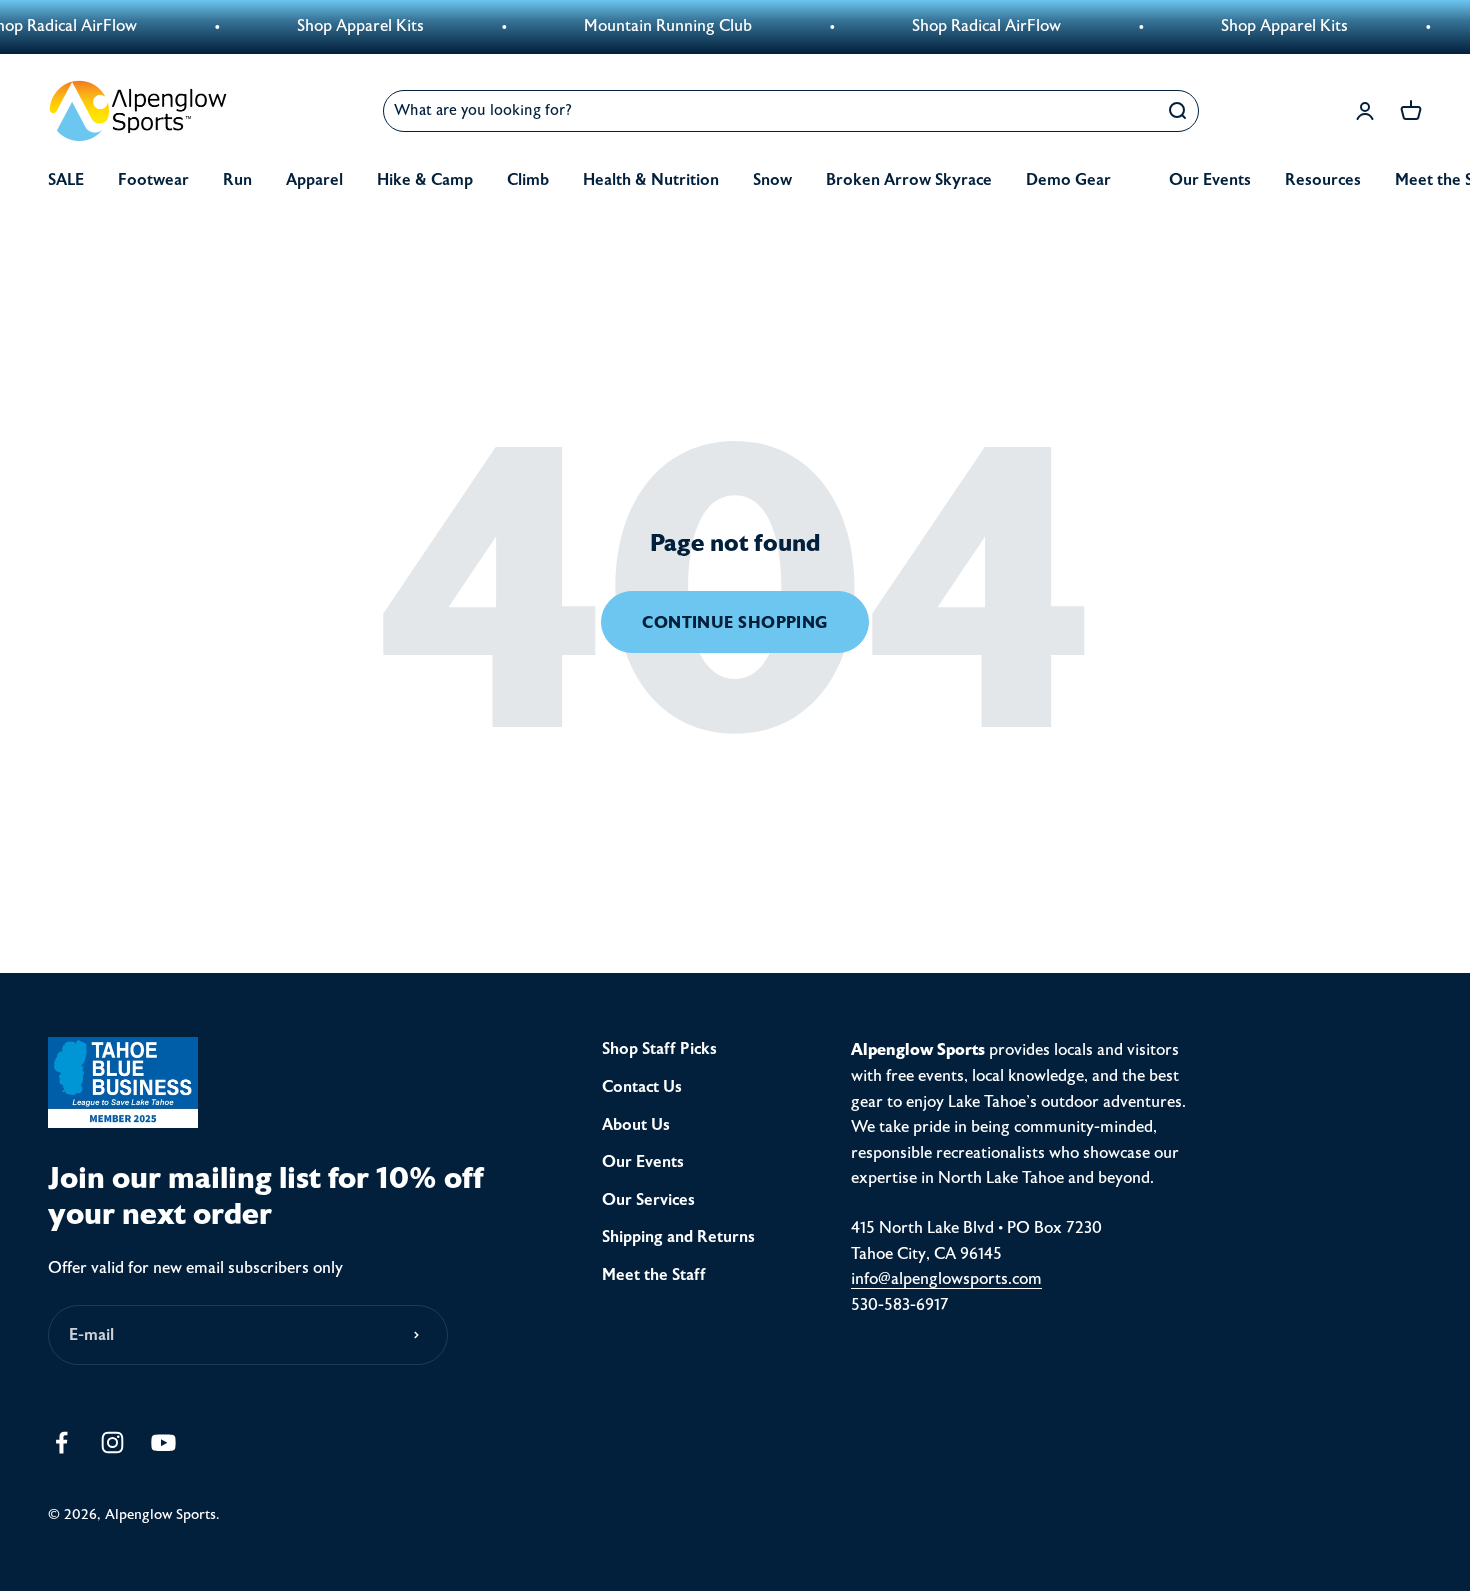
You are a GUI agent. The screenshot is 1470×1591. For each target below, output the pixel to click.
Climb (528, 180)
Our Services (648, 1200)
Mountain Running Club (644, 26)
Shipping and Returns (678, 1237)
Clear (1128, 110)
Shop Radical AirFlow (962, 26)
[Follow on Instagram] (112, 1442)
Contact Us (642, 1087)
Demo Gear (1068, 180)
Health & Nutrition (651, 180)
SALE (66, 180)
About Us (636, 1125)
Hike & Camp (425, 180)
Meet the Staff (654, 1275)
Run (237, 180)
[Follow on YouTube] (163, 1442)
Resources (1323, 180)
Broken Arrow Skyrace (909, 180)
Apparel (314, 180)
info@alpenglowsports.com (946, 1279)
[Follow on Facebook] (61, 1442)
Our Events (1210, 180)
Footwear (153, 180)
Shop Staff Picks (659, 1049)
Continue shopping (735, 622)
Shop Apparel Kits (336, 26)
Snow (772, 180)
